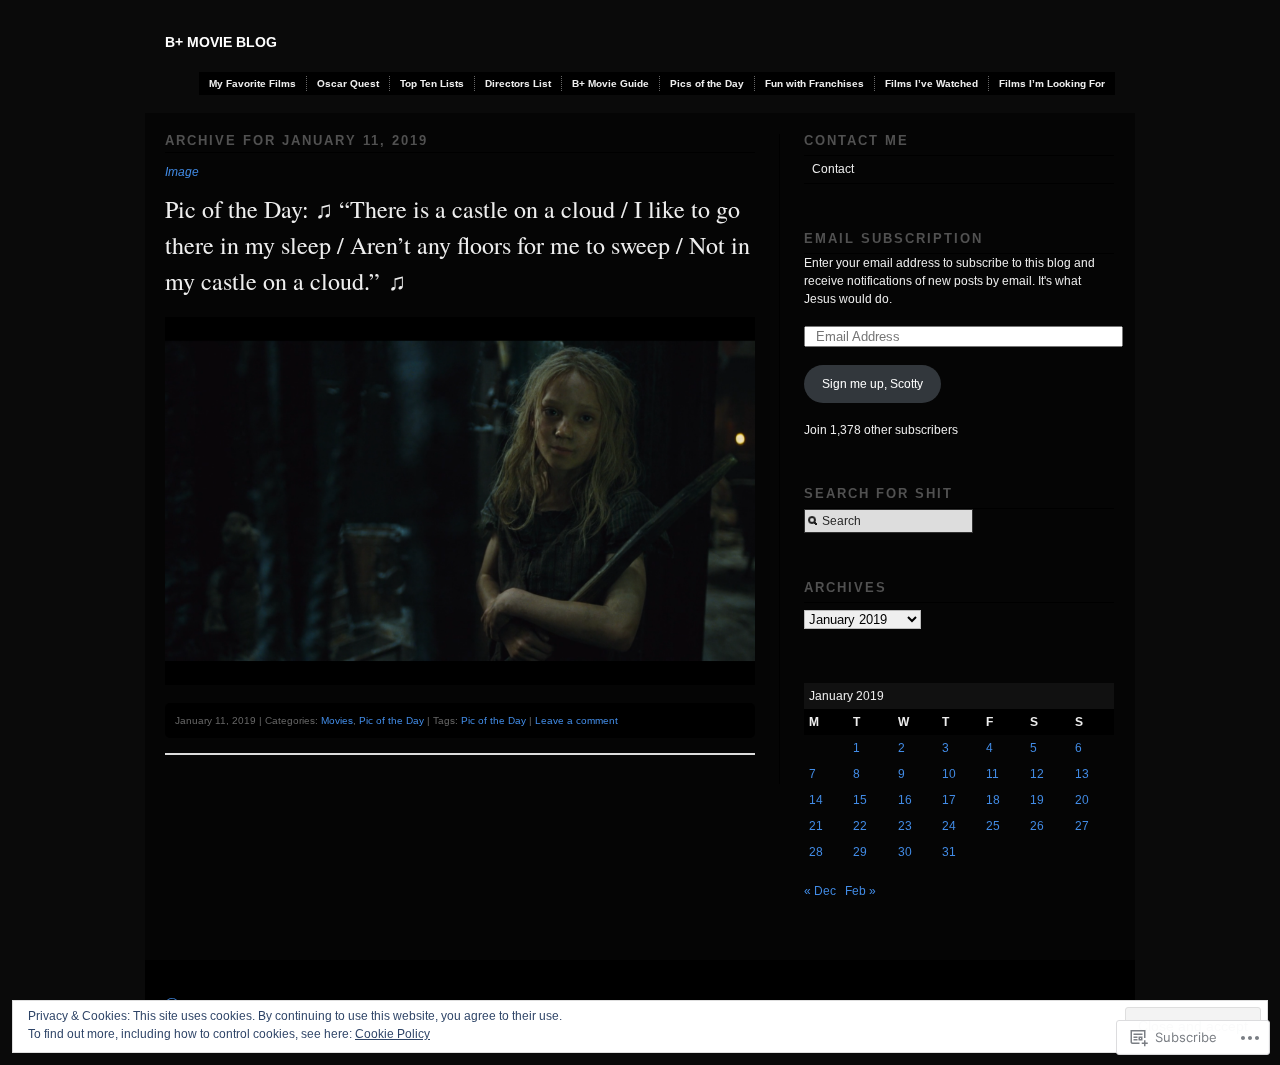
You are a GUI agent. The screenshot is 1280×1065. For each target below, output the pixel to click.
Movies (337, 720)
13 (1082, 774)
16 (905, 800)
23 (905, 826)
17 (949, 800)
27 (1082, 826)
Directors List (518, 83)
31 (949, 852)
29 (860, 852)
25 (993, 826)
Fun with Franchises (814, 83)
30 (905, 852)
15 (860, 800)
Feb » (860, 891)
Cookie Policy (392, 1034)
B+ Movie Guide (610, 83)
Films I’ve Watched (931, 83)
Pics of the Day (707, 83)
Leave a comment (576, 720)
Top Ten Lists (432, 83)
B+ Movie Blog (221, 42)
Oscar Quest (348, 83)
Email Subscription (893, 238)
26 (1037, 826)
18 (993, 800)
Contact (833, 169)
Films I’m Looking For (1052, 83)
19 (1037, 800)
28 (816, 852)
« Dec (820, 891)
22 (860, 826)
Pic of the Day (391, 720)
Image (182, 172)
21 (816, 826)
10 (949, 774)
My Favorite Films (252, 83)
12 (1037, 774)
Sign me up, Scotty (872, 384)
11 (992, 774)
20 (1082, 800)
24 (949, 826)
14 (816, 800)
